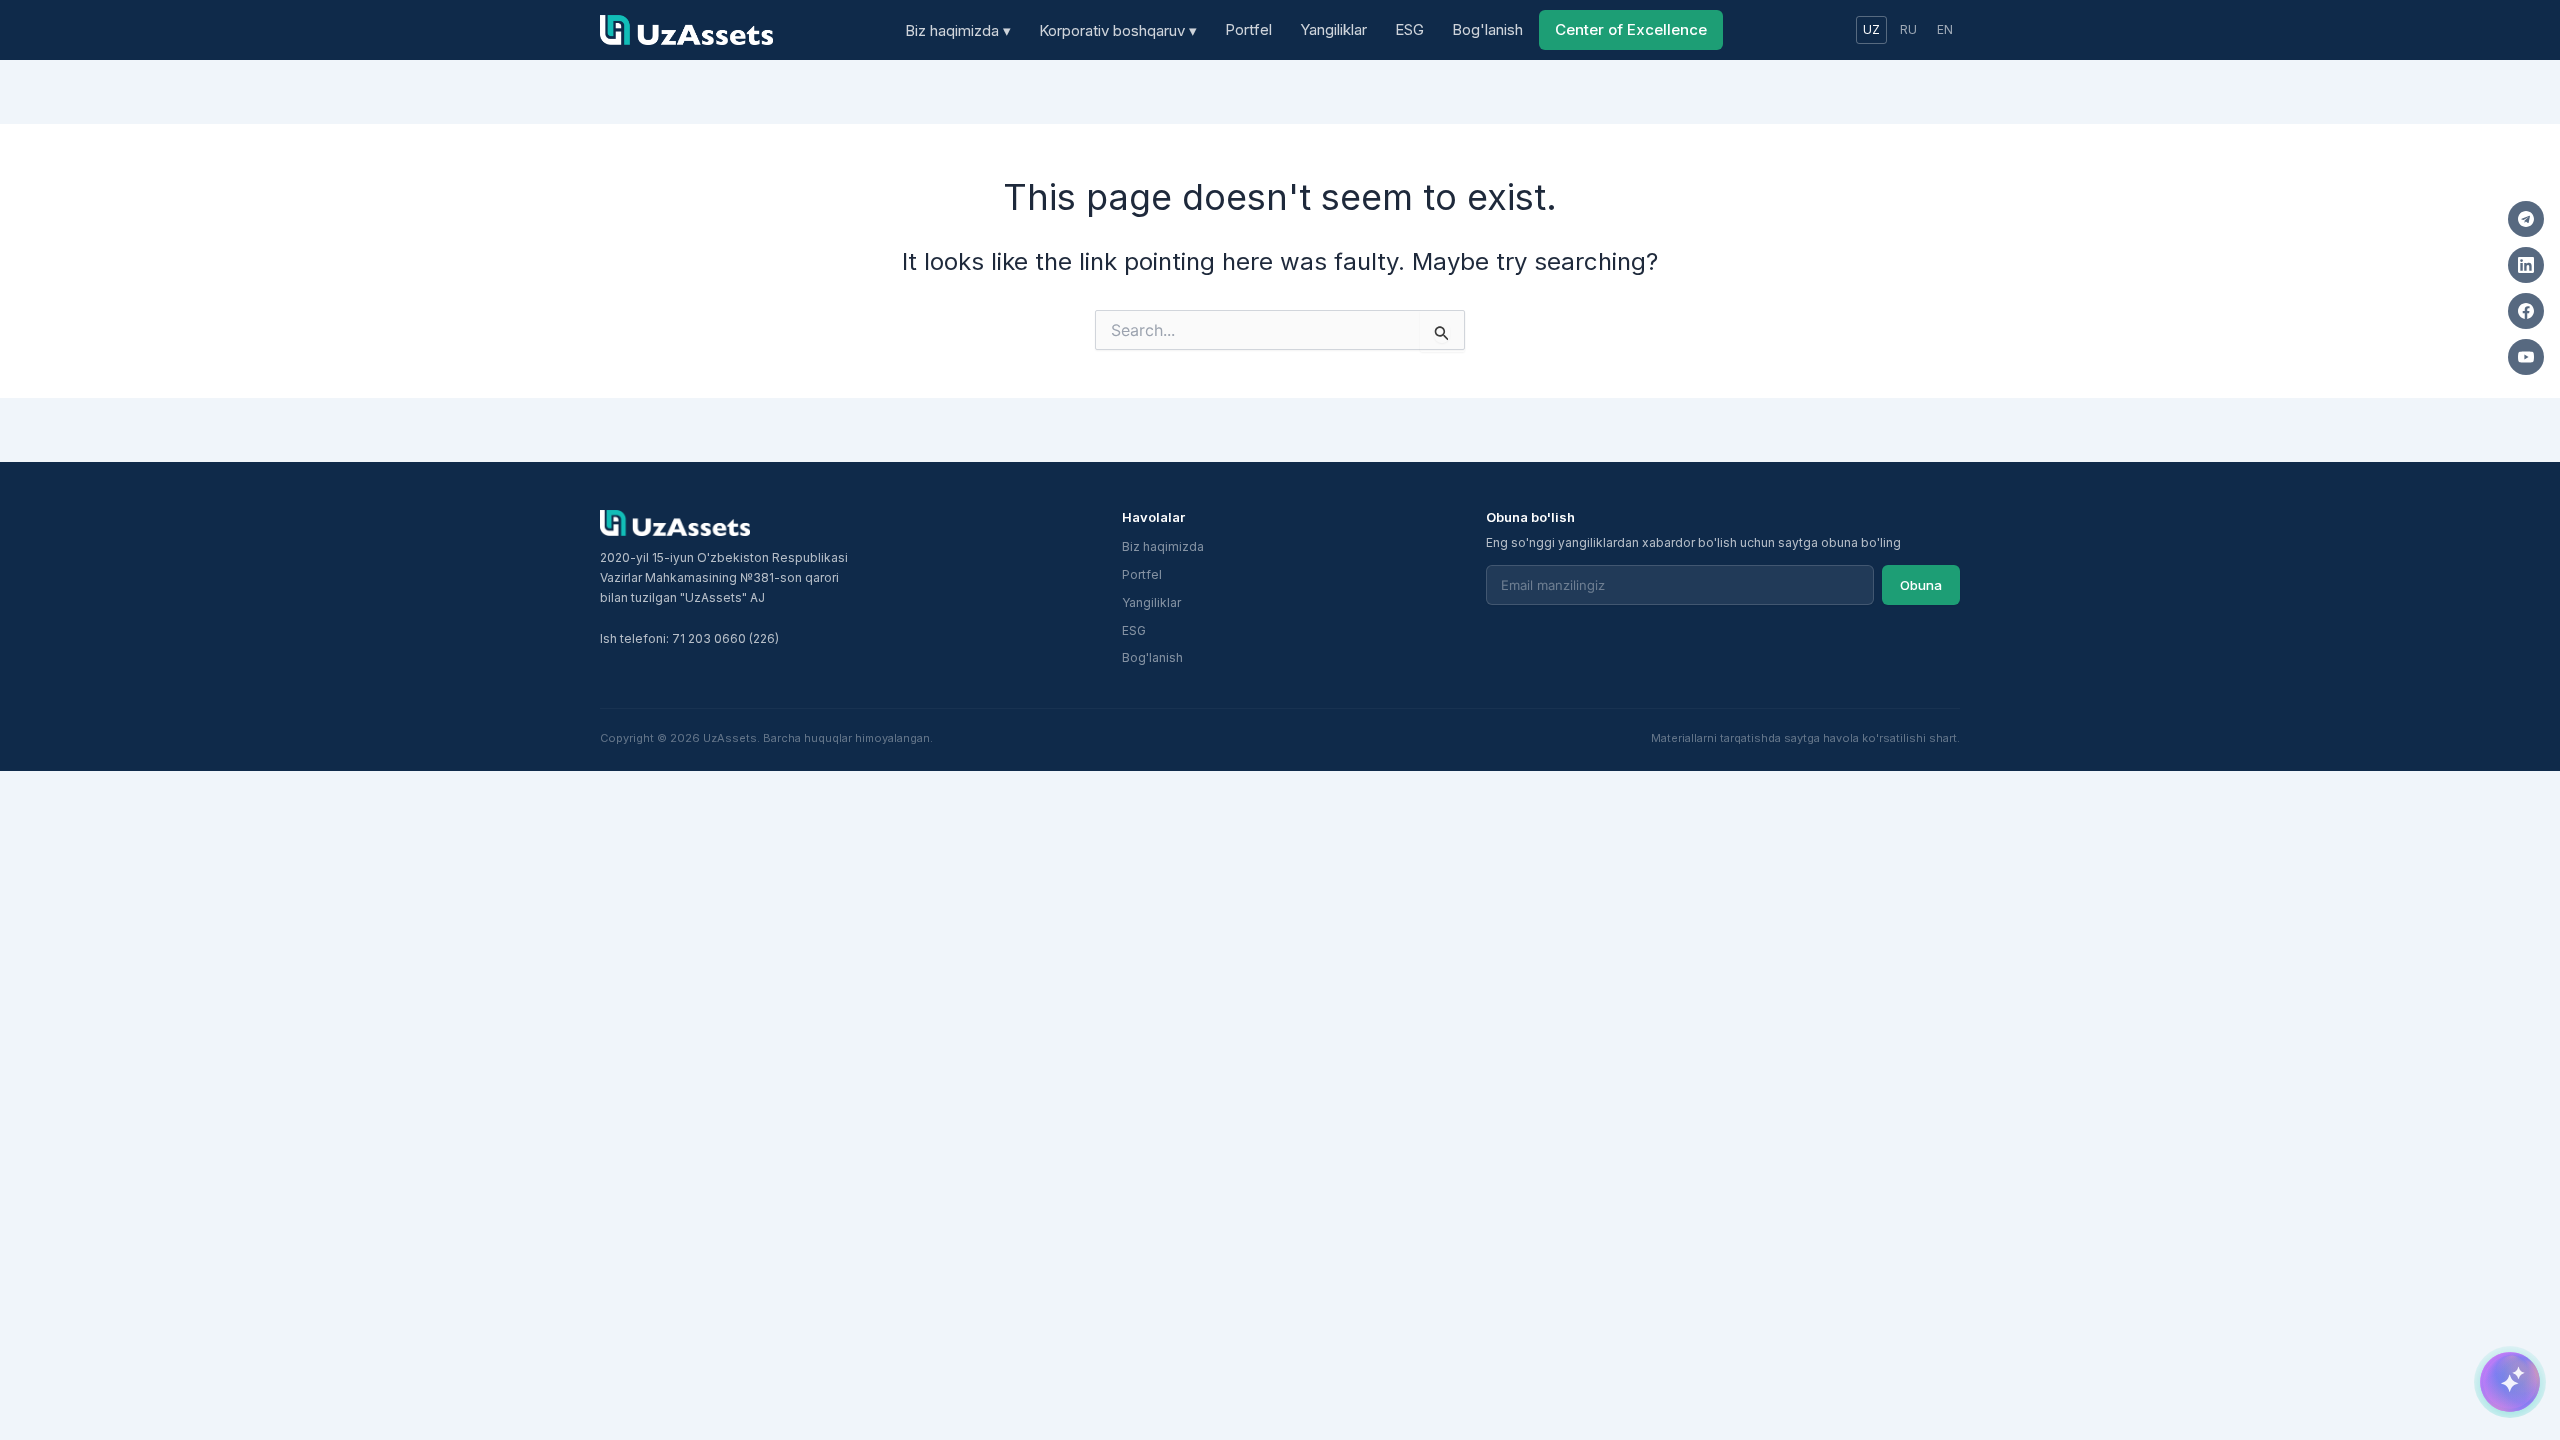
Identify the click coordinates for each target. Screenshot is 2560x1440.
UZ (1871, 29)
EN (1945, 29)
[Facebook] (2526, 311)
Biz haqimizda (1163, 546)
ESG (1409, 29)
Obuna (1921, 585)
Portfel (1248, 29)
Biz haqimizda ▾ (958, 30)
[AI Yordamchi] (2510, 1382)
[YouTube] (2526, 357)
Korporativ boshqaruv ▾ (1118, 30)
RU (1908, 29)
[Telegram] (2526, 219)
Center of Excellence (1631, 29)
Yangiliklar (1333, 29)
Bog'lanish (1487, 29)
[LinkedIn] (2526, 265)
